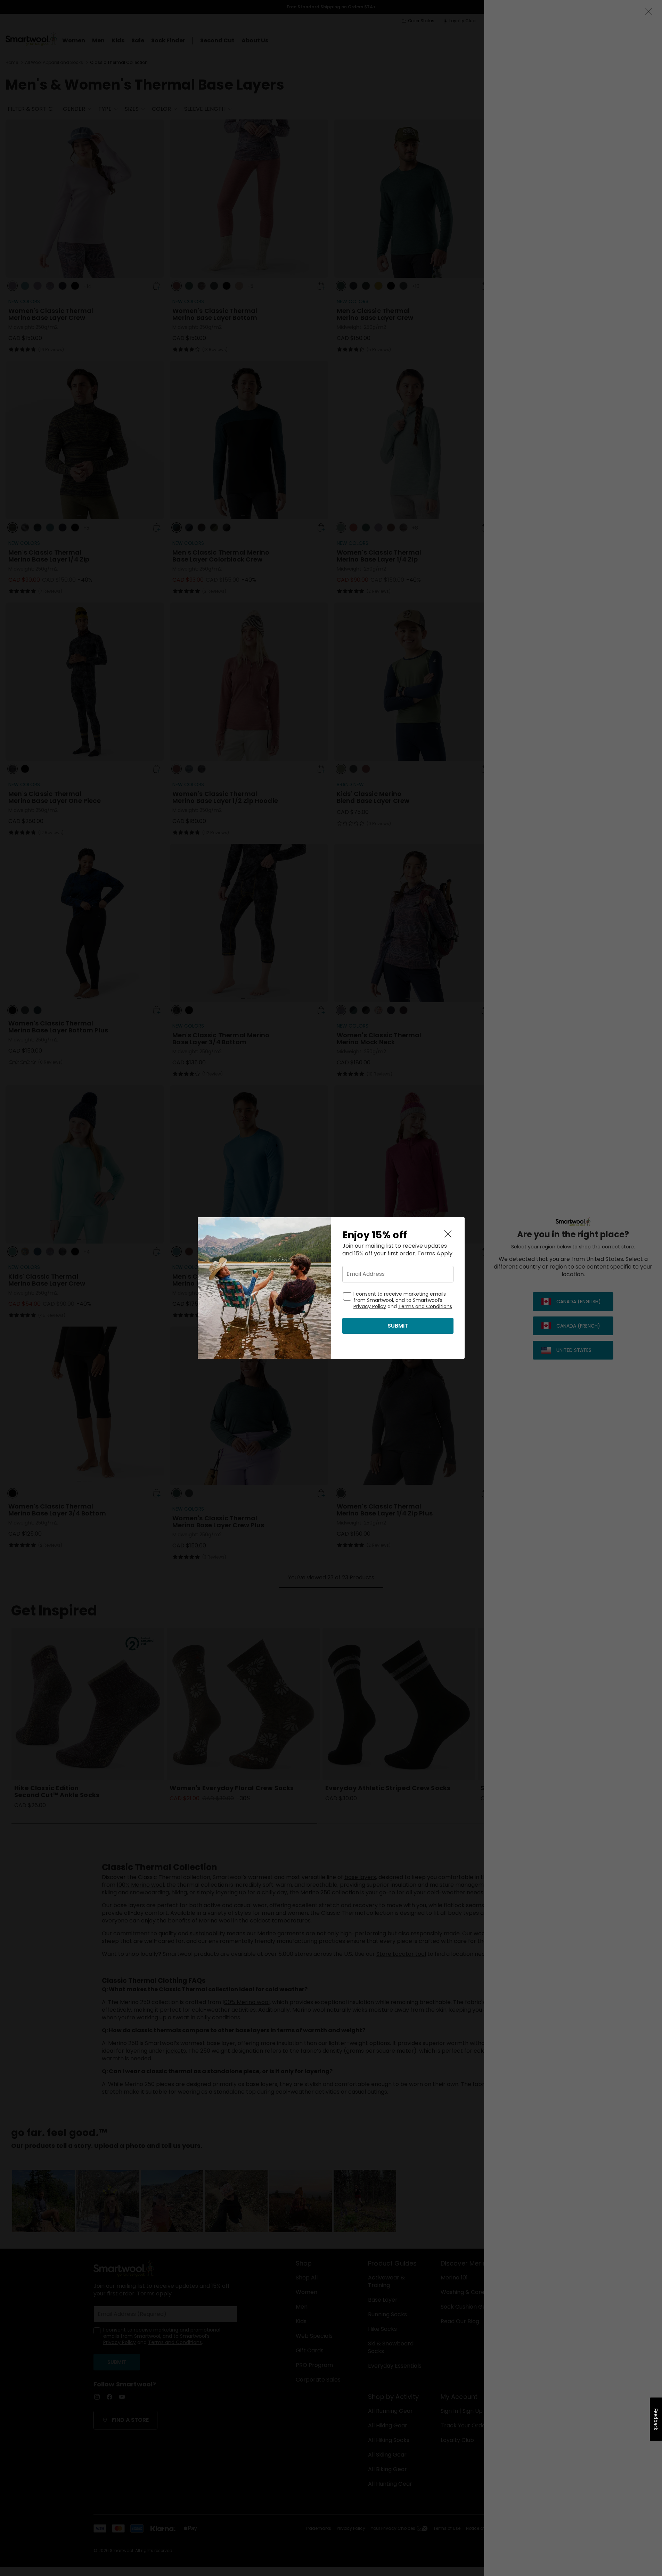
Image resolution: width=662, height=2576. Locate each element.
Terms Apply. (435, 1254)
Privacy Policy (370, 1306)
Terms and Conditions (425, 1306)
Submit (398, 1326)
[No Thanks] (448, 1234)
